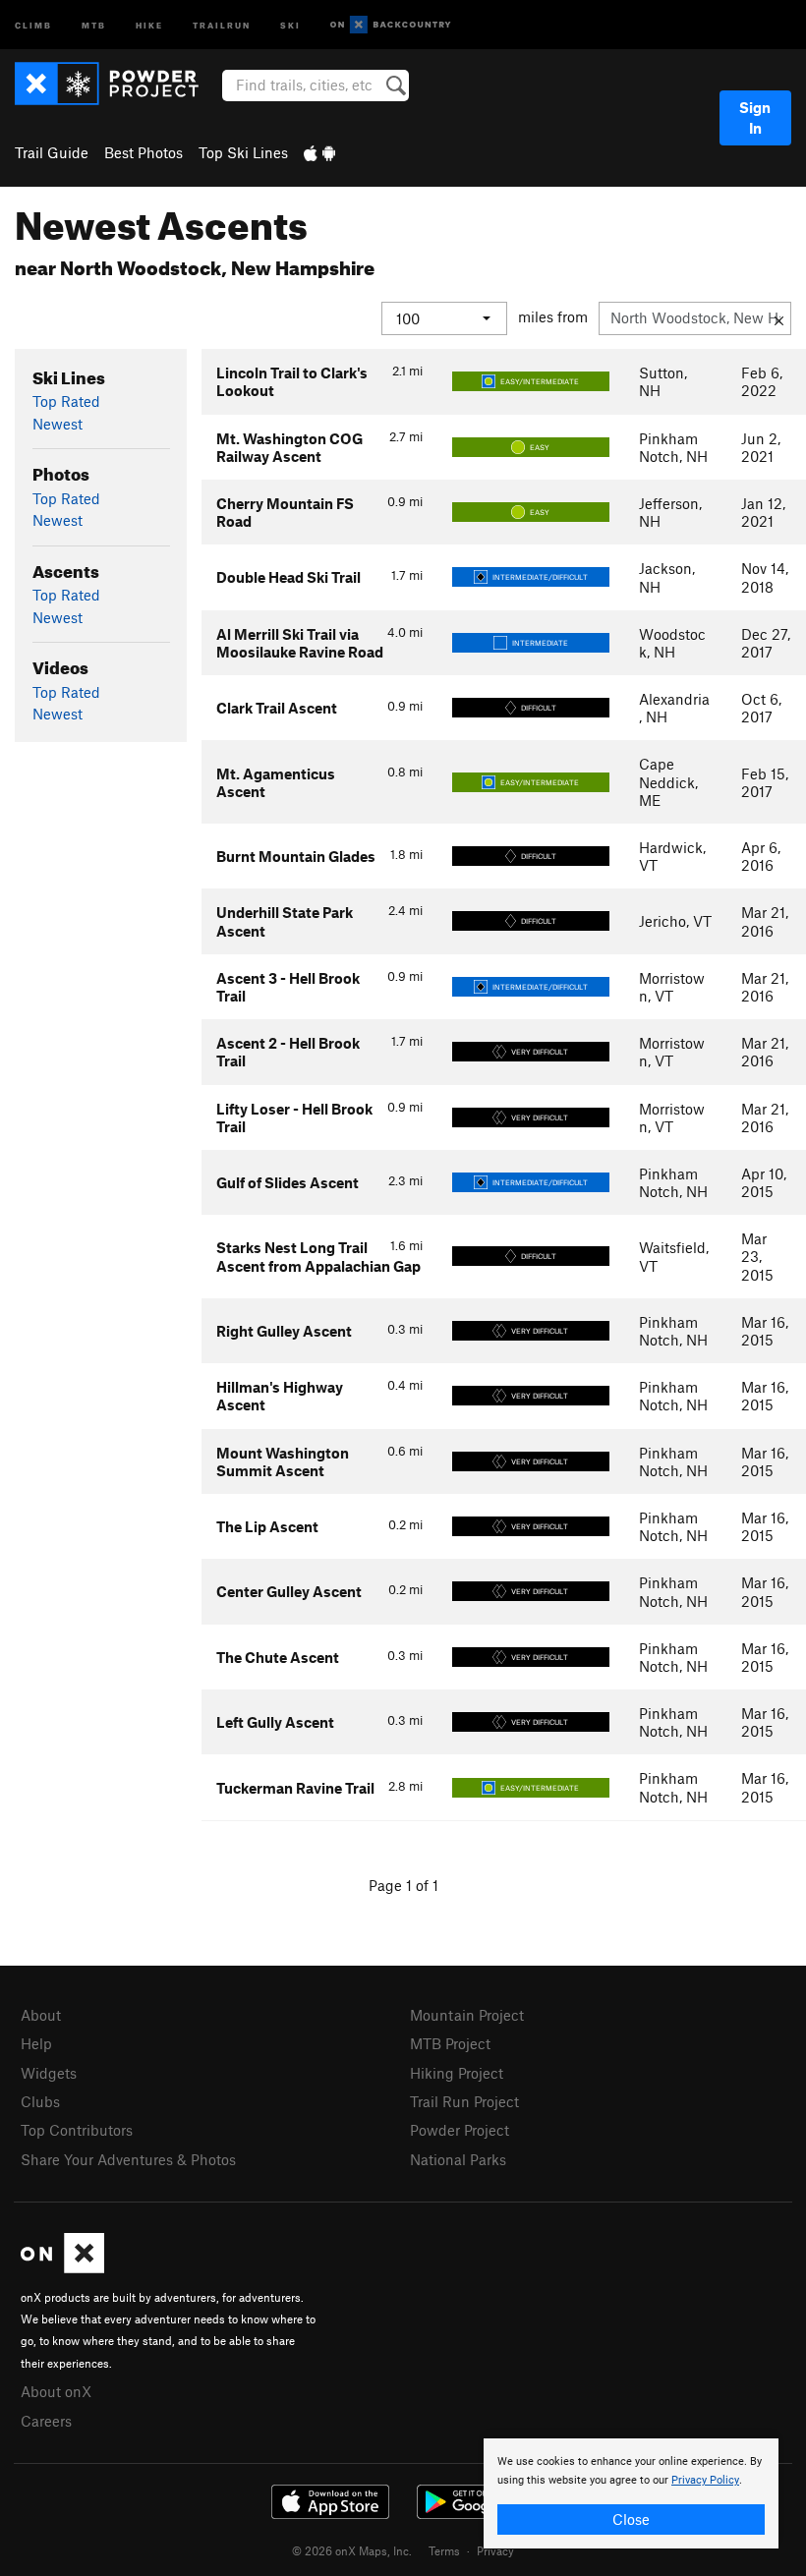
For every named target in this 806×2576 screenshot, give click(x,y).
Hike (149, 24)
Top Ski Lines (243, 152)
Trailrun (222, 24)
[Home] (116, 84)
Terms (444, 2550)
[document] (631, 2493)
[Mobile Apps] (319, 152)
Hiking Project (457, 2073)
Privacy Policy (705, 2480)
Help (36, 2043)
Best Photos (144, 152)
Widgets (49, 2073)
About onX (56, 2391)
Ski (290, 24)
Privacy (495, 2550)
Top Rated (66, 401)
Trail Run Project (464, 2101)
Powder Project (460, 2130)
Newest (58, 424)
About (41, 2015)
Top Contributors (77, 2130)
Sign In (755, 117)
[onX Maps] (62, 2267)
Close (631, 2519)
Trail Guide (52, 152)
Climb (33, 24)
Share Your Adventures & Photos (128, 2159)
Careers (46, 2421)
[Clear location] (779, 318)
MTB (94, 24)
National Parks (458, 2159)
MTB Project (450, 2043)
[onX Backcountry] (391, 25)
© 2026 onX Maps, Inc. (352, 2550)
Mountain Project (467, 2015)
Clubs (40, 2101)
